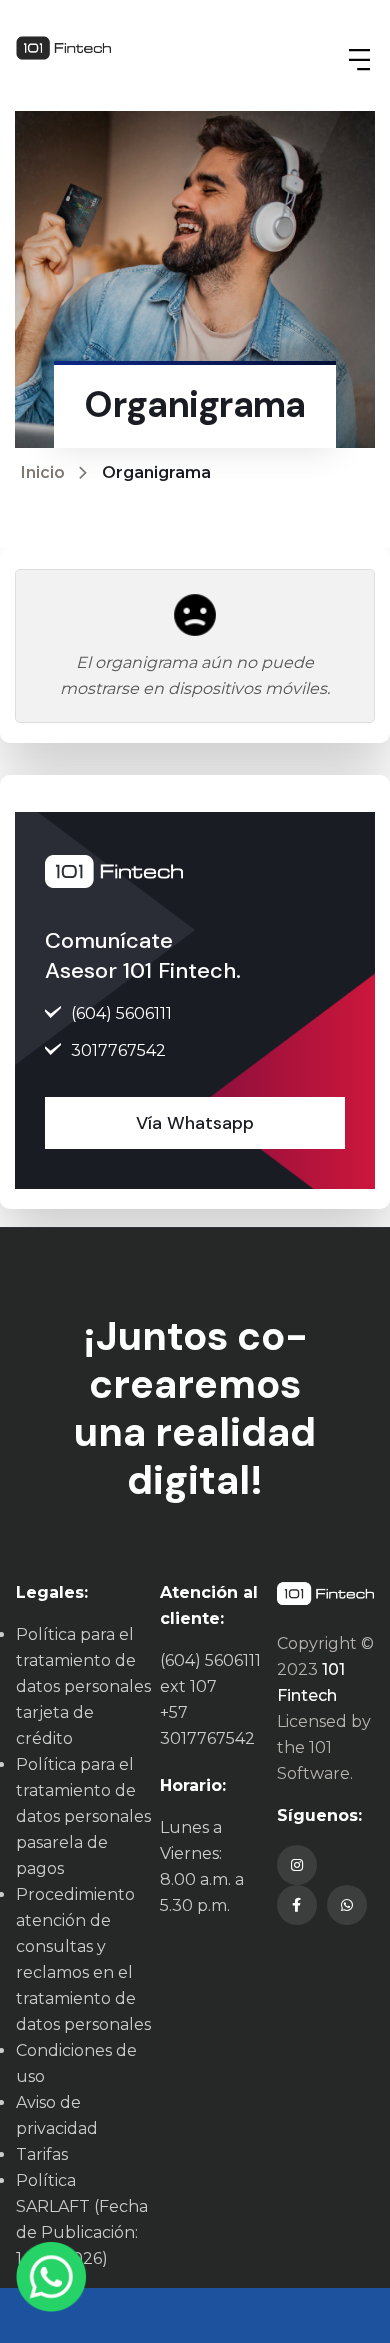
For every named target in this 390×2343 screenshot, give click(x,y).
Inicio (43, 472)
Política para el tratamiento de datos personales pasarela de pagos (83, 1816)
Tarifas (42, 2154)
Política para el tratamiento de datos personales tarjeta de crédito (83, 1686)
